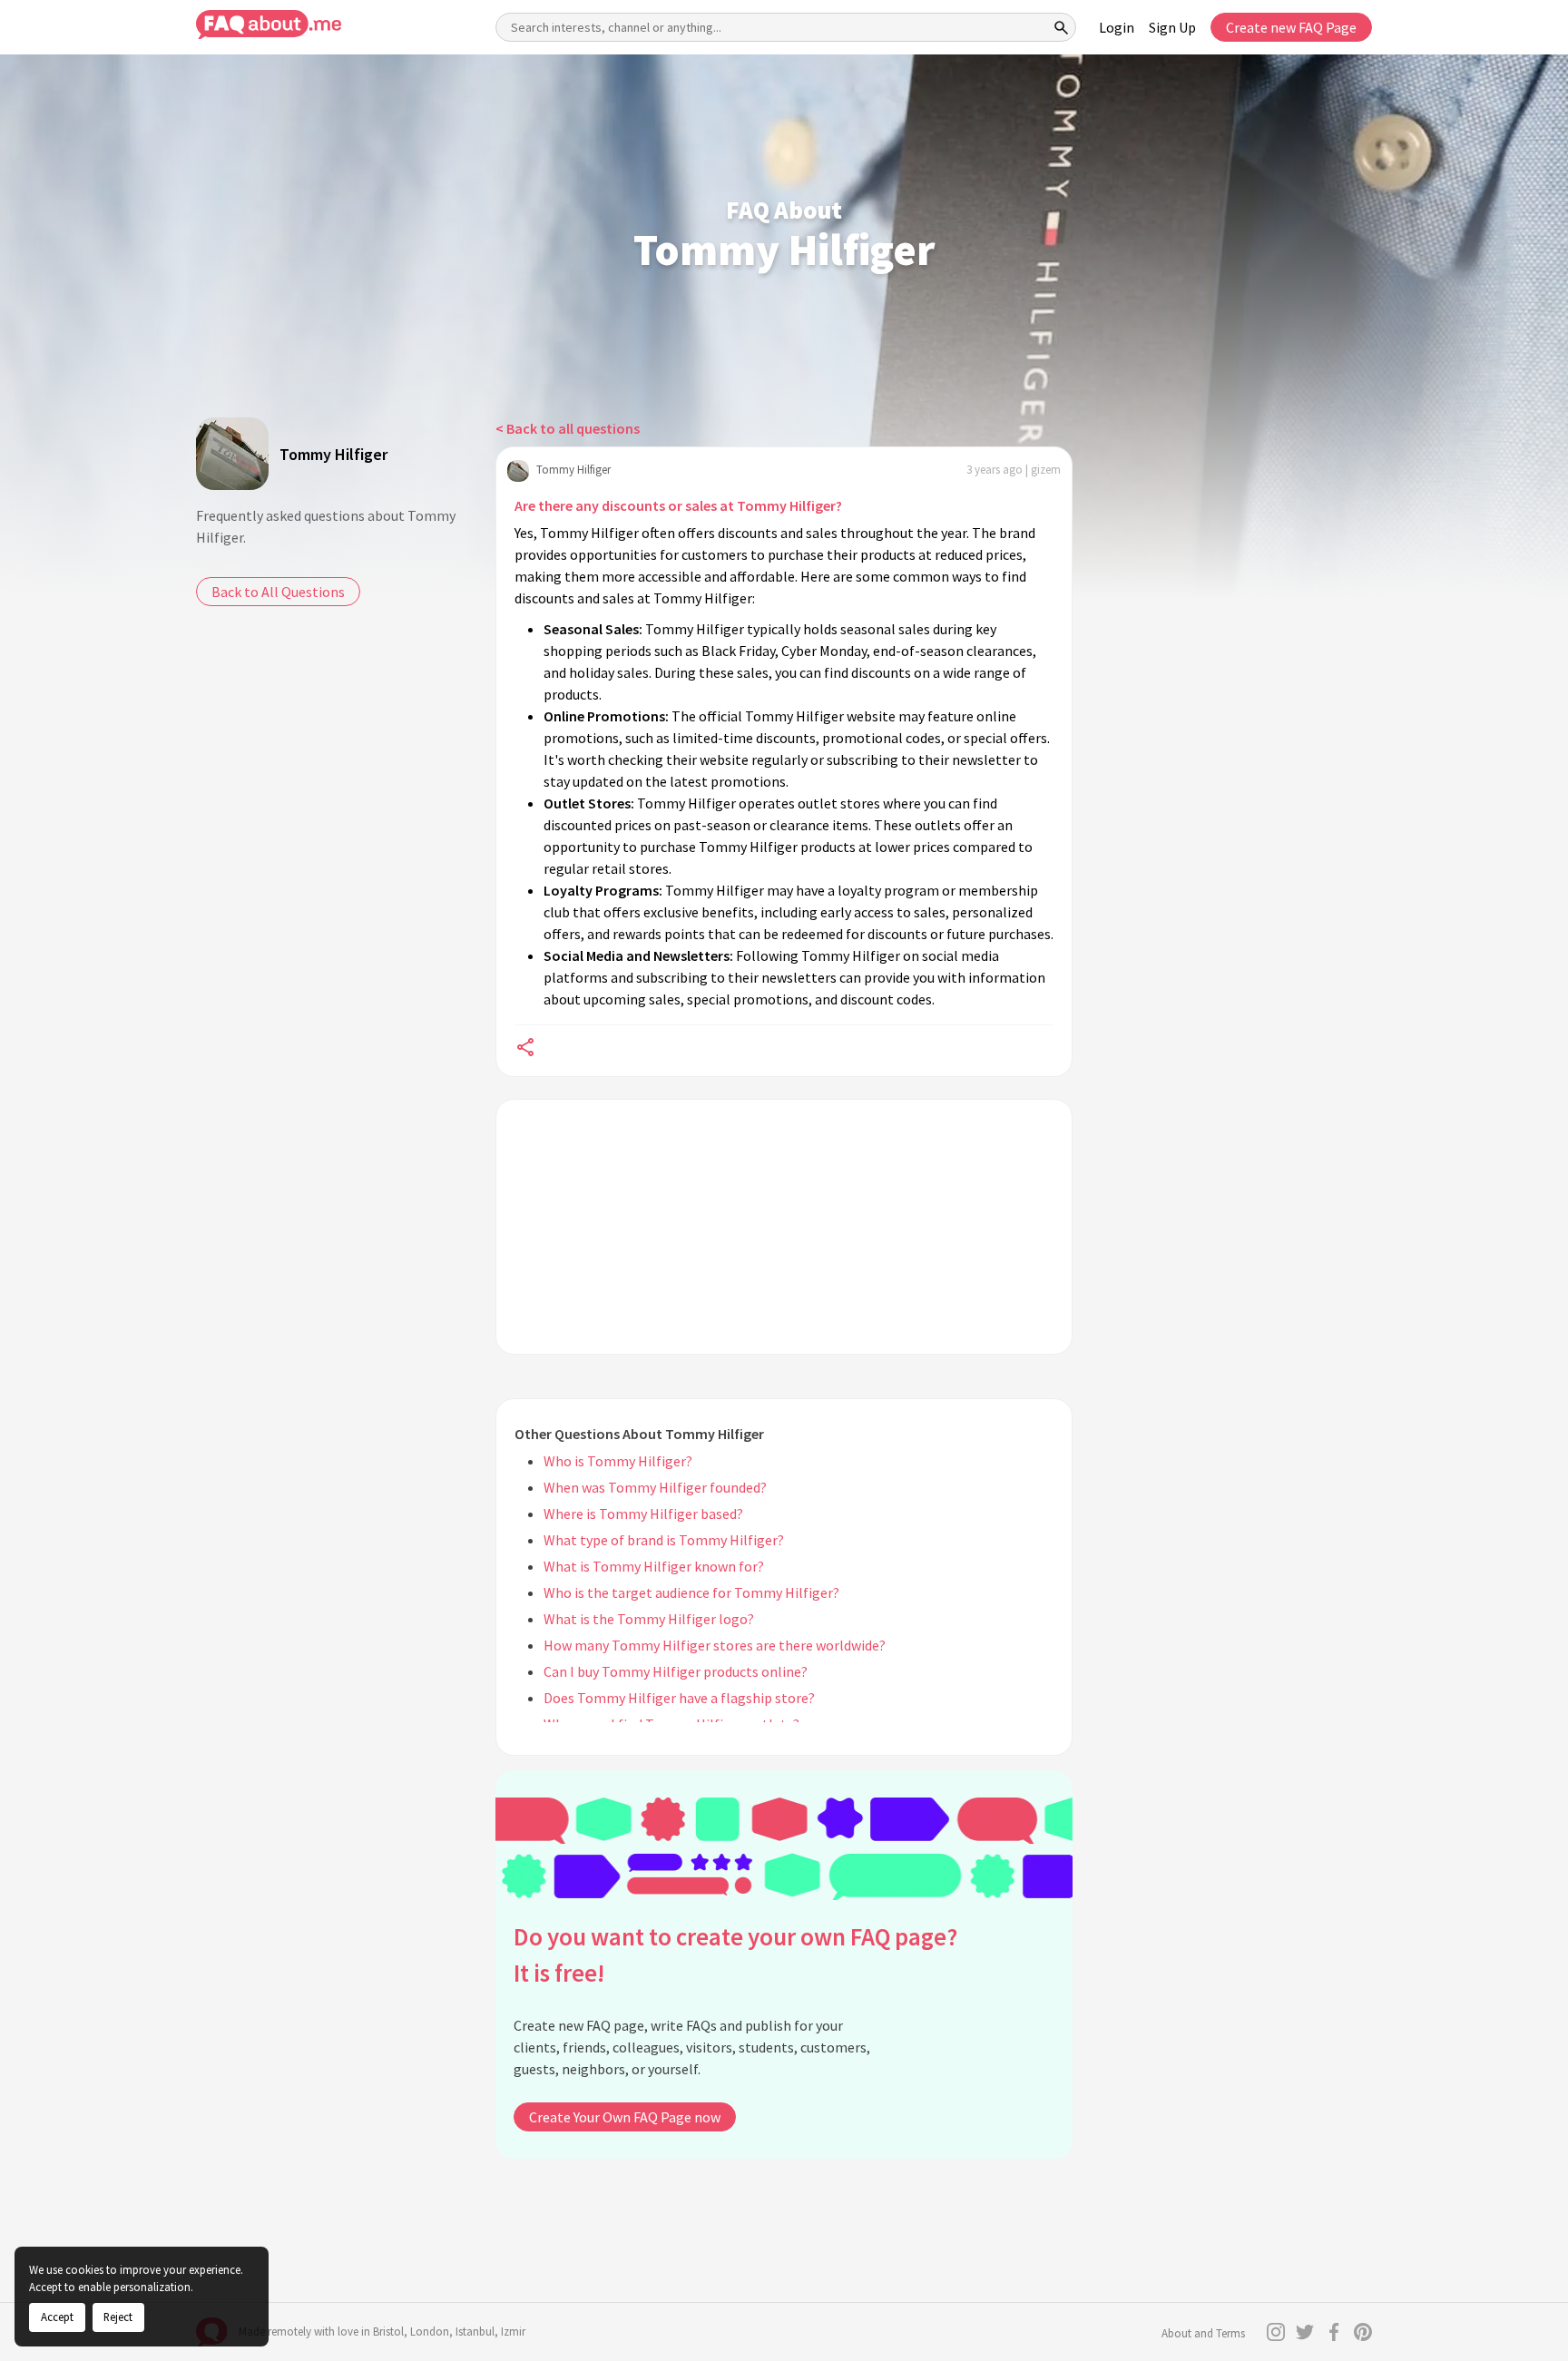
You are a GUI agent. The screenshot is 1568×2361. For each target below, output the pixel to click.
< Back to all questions (568, 428)
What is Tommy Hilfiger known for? (654, 1566)
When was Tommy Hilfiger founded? (655, 1487)
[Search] (1062, 27)
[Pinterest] (1363, 2332)
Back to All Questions (278, 592)
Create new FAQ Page (1291, 27)
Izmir (513, 2332)
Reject (118, 2317)
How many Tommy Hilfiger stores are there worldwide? (715, 1645)
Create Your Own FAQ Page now (625, 2117)
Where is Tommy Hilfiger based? (643, 1514)
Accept (57, 2317)
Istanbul (475, 2332)
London (430, 2332)
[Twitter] (1305, 2332)
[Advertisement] (784, 1227)
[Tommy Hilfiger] (232, 454)
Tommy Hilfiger (333, 454)
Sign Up (1172, 27)
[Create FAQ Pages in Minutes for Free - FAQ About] (269, 25)
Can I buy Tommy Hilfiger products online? (676, 1671)
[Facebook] (1334, 2332)
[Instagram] (1276, 2332)
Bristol (388, 2332)
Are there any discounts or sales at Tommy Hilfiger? (678, 505)
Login (1117, 27)
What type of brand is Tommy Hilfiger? (664, 1540)
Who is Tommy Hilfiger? (618, 1461)
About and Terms (1203, 2333)
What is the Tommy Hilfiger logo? (649, 1619)
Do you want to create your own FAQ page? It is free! (735, 1955)
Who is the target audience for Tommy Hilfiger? (691, 1592)
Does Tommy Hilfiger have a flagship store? (679, 1698)
